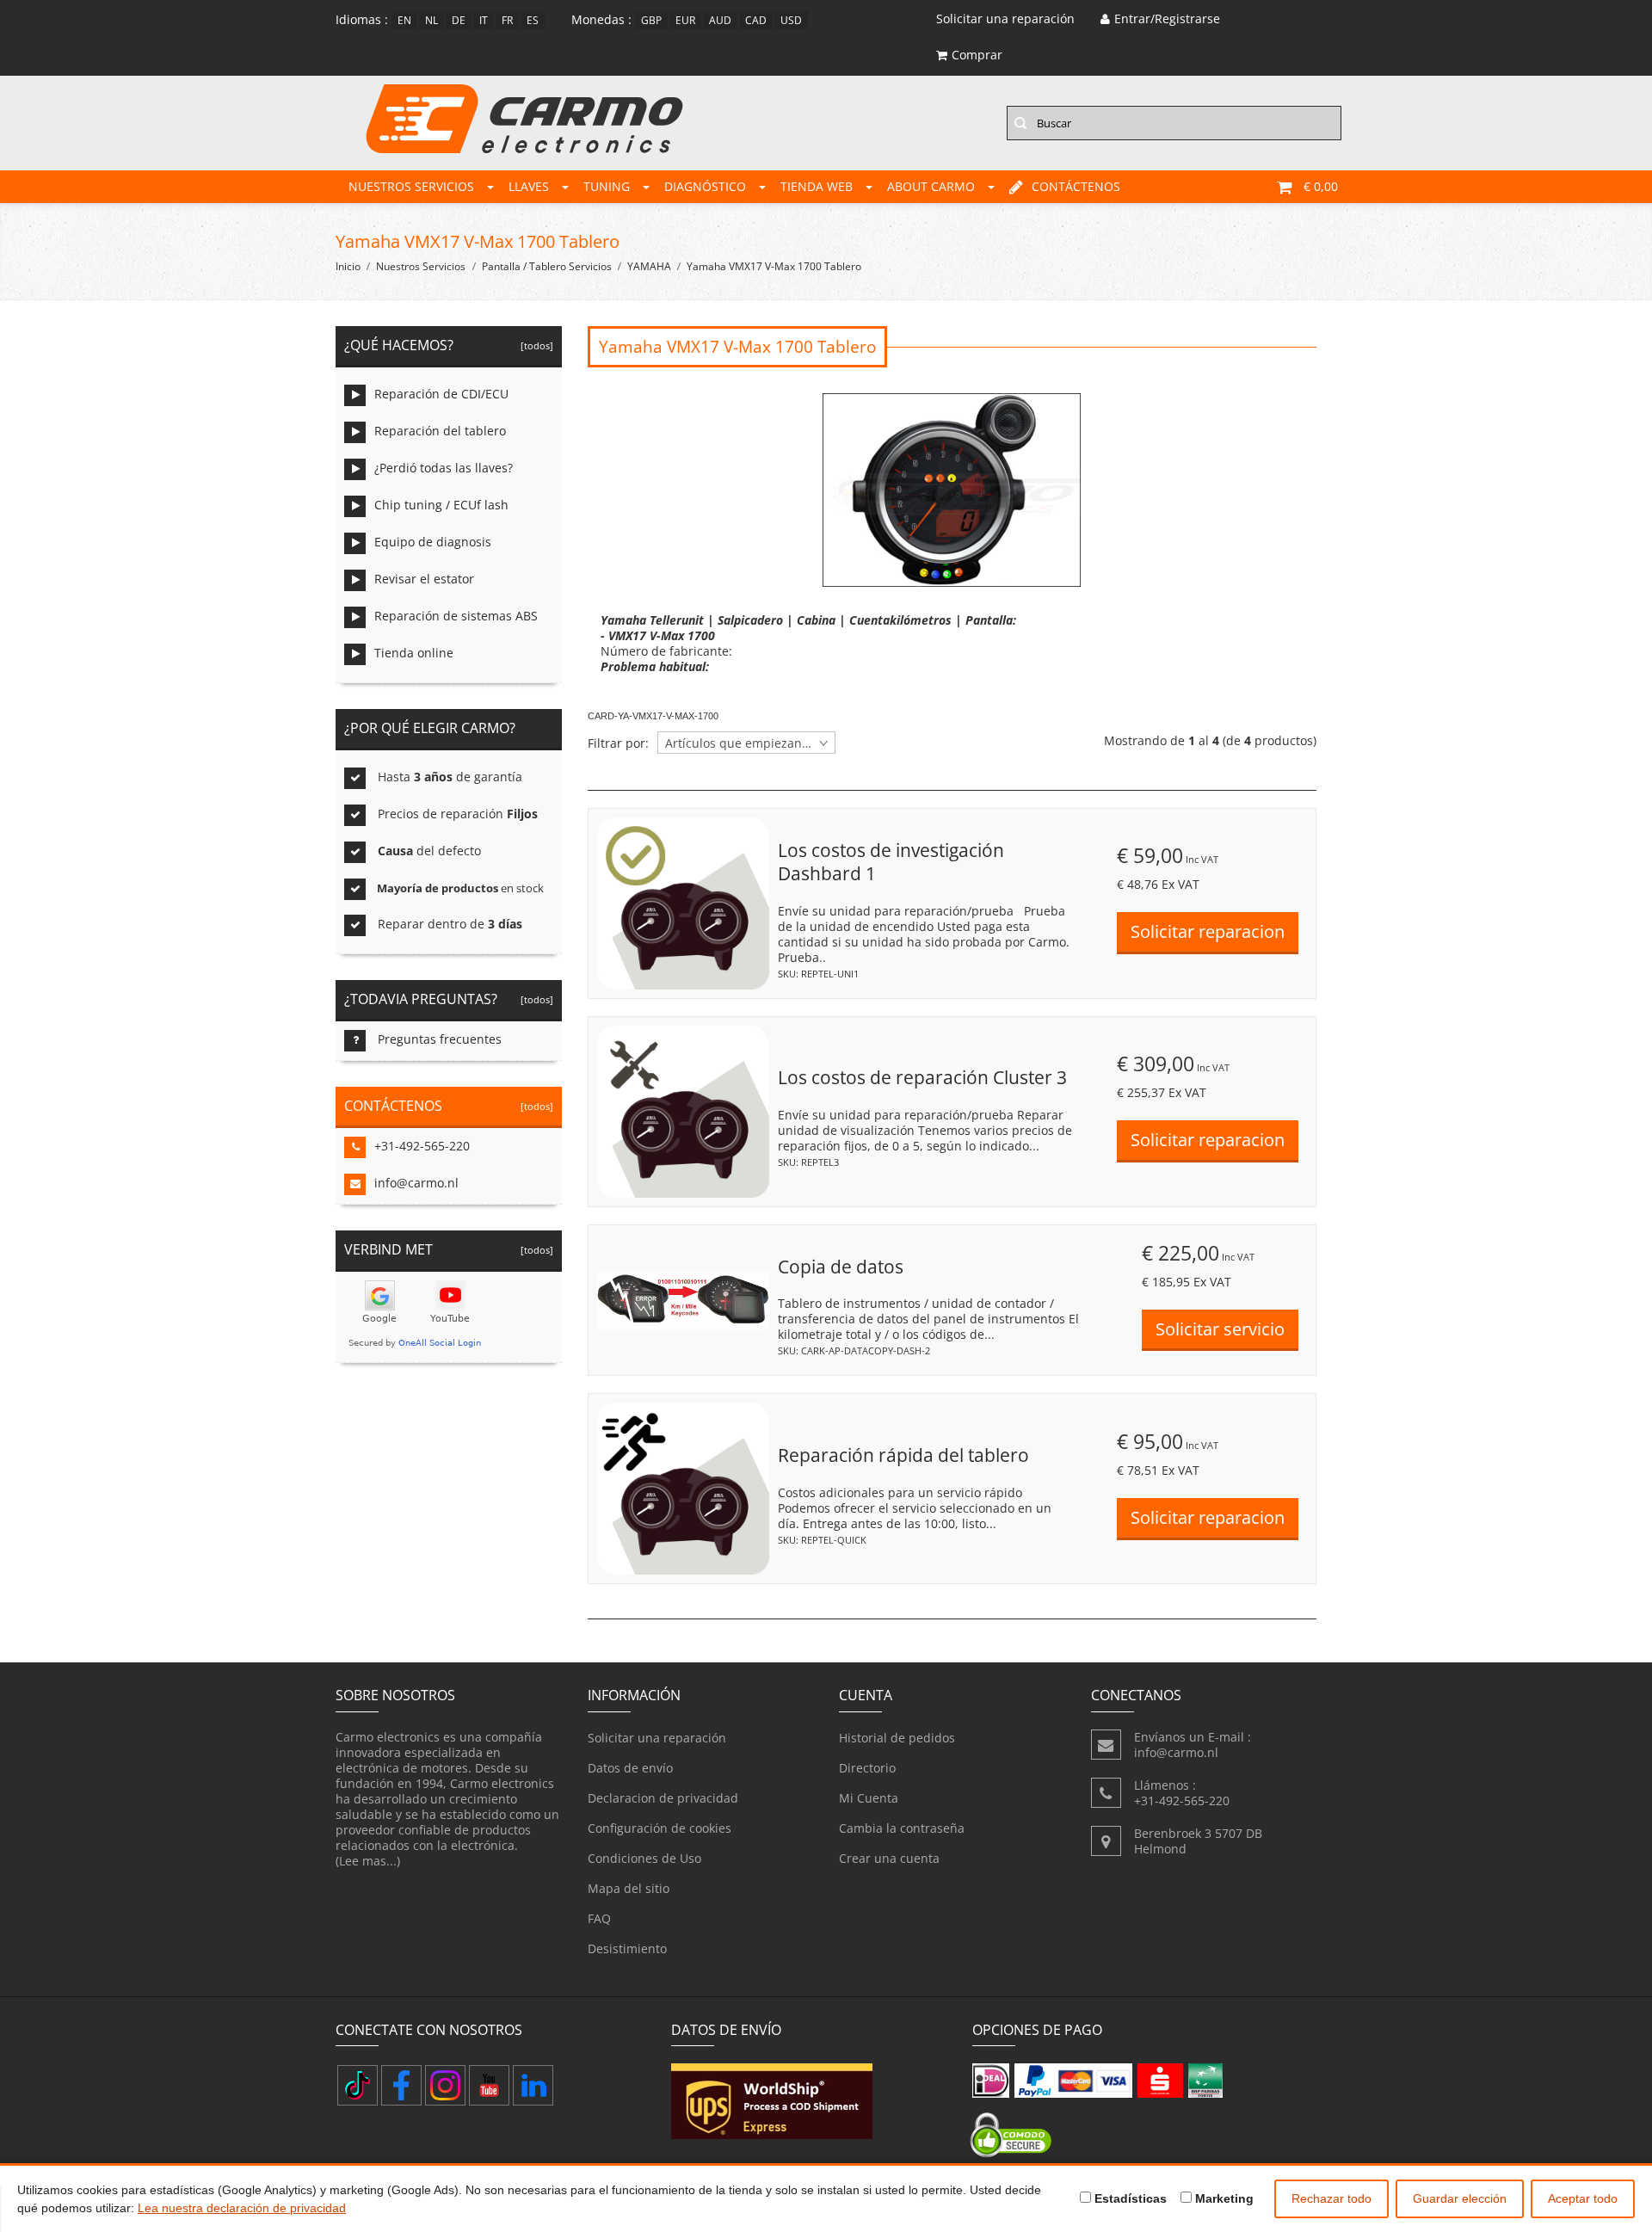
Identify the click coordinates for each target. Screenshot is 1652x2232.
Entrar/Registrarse (1167, 18)
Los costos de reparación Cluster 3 (922, 1077)
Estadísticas (1129, 2198)
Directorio (867, 1768)
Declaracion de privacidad (663, 1798)
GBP (651, 20)
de (459, 20)
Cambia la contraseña (902, 1828)
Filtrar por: (618, 743)
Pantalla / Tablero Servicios (547, 266)
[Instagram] (445, 2085)
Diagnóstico (705, 186)
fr (507, 20)
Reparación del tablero (440, 431)
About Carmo (931, 186)
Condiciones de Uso (644, 1858)
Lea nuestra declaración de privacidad (242, 2208)
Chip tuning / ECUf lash (441, 505)
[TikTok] (358, 2085)
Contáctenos (1076, 186)
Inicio (348, 266)
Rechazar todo (1331, 2198)
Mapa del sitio (629, 1888)
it (484, 20)
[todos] (534, 345)
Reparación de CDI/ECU (441, 394)
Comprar (977, 55)
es (533, 20)
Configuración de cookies (660, 1828)
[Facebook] (401, 2085)
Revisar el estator (424, 579)
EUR (685, 20)
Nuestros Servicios (411, 186)
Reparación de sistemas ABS (456, 616)
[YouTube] (489, 2085)
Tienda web (817, 186)
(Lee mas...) (368, 1861)
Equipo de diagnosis (433, 542)
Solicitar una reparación (657, 1738)
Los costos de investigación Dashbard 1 (891, 862)
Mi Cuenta (869, 1798)
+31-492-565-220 (422, 1146)
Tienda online (414, 653)
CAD (756, 20)
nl (431, 20)
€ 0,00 (1321, 186)
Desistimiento (627, 1948)
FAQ (599, 1918)
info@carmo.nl (416, 1183)
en (404, 20)
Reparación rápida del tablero (903, 1455)
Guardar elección (1460, 2198)
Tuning (607, 186)
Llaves (529, 186)
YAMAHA (649, 266)
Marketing (1223, 2198)
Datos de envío (630, 1768)
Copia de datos (841, 1267)
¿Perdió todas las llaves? (444, 468)
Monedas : (601, 19)
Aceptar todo (1583, 2198)
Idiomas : (362, 19)
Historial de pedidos (897, 1738)
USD (791, 20)
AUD (720, 20)
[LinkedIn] (533, 2085)
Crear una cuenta (889, 1858)
